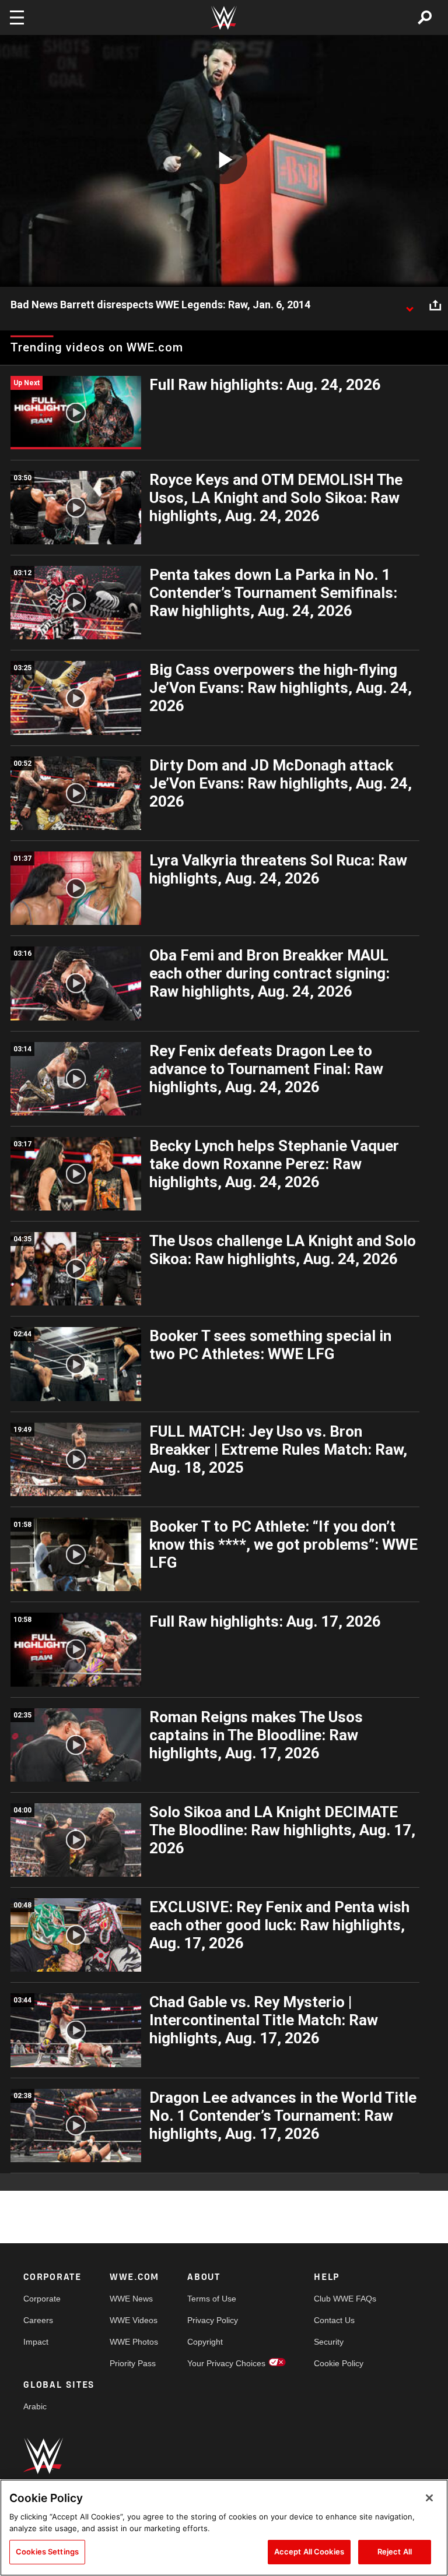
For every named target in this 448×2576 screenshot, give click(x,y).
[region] (224, 2528)
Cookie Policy (339, 2363)
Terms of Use (212, 2299)
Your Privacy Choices (226, 2363)
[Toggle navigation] (17, 17)
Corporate (42, 2299)
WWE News (131, 2299)
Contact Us (334, 2320)
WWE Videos (134, 2320)
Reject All (395, 2552)
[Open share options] (435, 305)
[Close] (429, 2498)
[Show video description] (409, 305)
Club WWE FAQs (345, 2299)
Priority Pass (133, 2363)
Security (329, 2342)
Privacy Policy (213, 2320)
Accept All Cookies (309, 2552)
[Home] (224, 18)
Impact (36, 2342)
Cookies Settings (47, 2552)
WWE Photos (134, 2342)
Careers (38, 2320)
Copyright (205, 2342)
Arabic (35, 2406)
